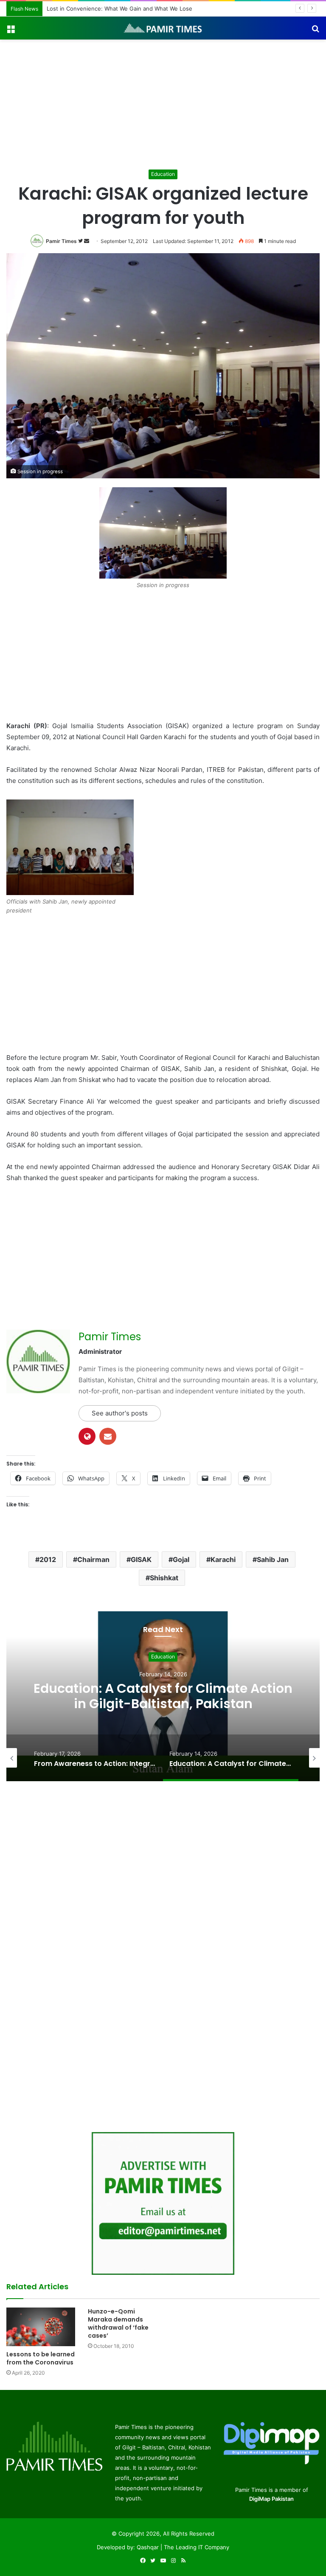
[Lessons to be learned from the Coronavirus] (41, 2327)
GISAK (141, 1559)
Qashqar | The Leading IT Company (183, 2547)
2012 (48, 1559)
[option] (163, 1696)
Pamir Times (61, 241)
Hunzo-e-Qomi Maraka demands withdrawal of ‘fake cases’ (118, 2323)
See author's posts (120, 1413)
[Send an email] (87, 241)
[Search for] (315, 31)
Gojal (181, 1559)
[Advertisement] (163, 103)
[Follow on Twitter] (81, 241)
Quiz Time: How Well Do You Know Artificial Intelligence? (163, 1696)
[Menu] (11, 31)
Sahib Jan (273, 1559)
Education (163, 174)
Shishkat (164, 1578)
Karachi (223, 1559)
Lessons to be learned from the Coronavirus (41, 2358)
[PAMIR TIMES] (163, 28)
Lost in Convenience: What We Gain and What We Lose (119, 8)
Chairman (93, 1559)
